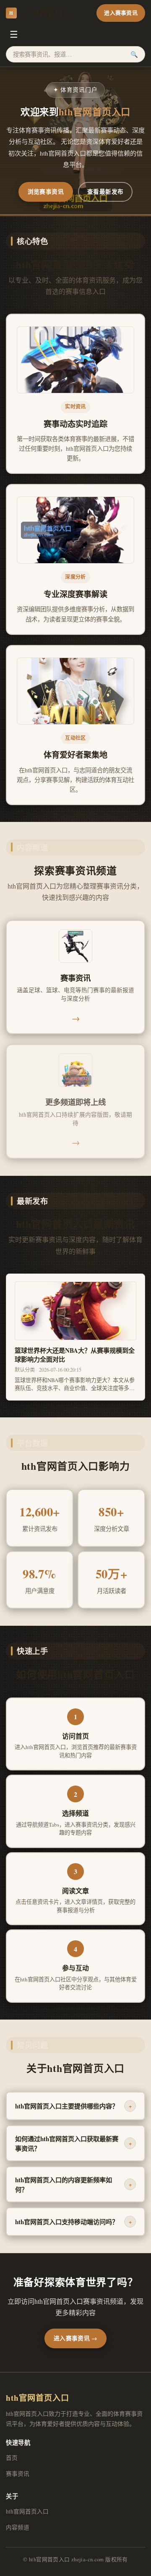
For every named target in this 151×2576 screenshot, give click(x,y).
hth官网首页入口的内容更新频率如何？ (73, 2185)
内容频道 (18, 2527)
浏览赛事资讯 (46, 192)
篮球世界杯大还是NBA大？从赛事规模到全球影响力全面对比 (75, 1355)
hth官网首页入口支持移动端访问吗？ (73, 2222)
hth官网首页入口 (44, 13)
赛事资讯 (18, 2474)
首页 (12, 2458)
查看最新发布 (105, 192)
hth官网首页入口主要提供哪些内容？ (73, 2106)
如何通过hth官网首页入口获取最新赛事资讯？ (73, 2143)
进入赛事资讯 (121, 13)
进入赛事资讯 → (75, 2338)
